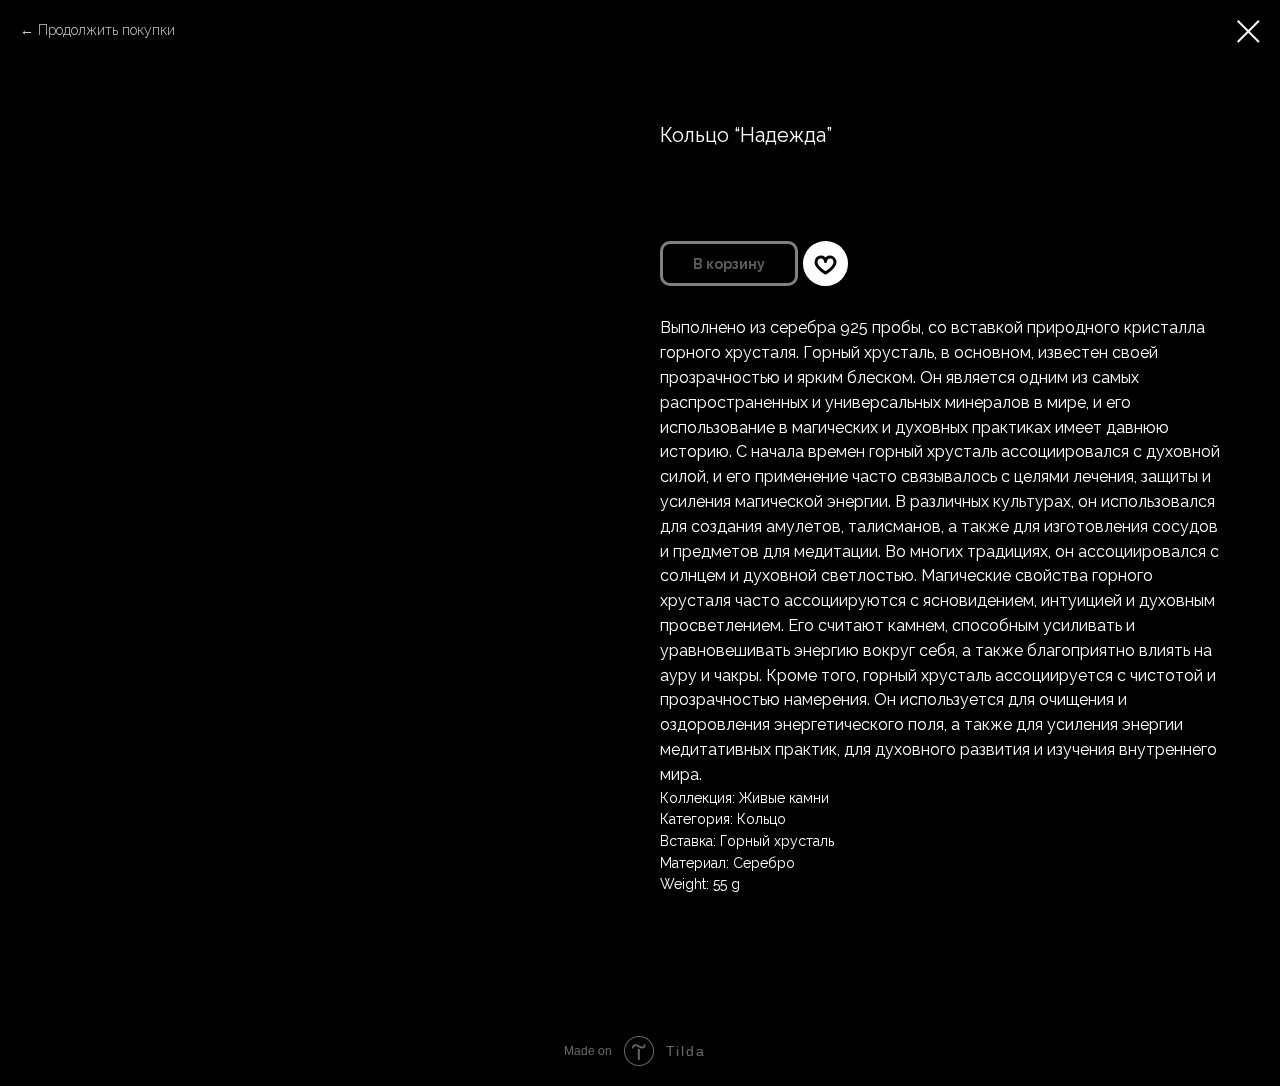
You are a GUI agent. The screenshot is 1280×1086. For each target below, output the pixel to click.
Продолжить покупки (106, 30)
